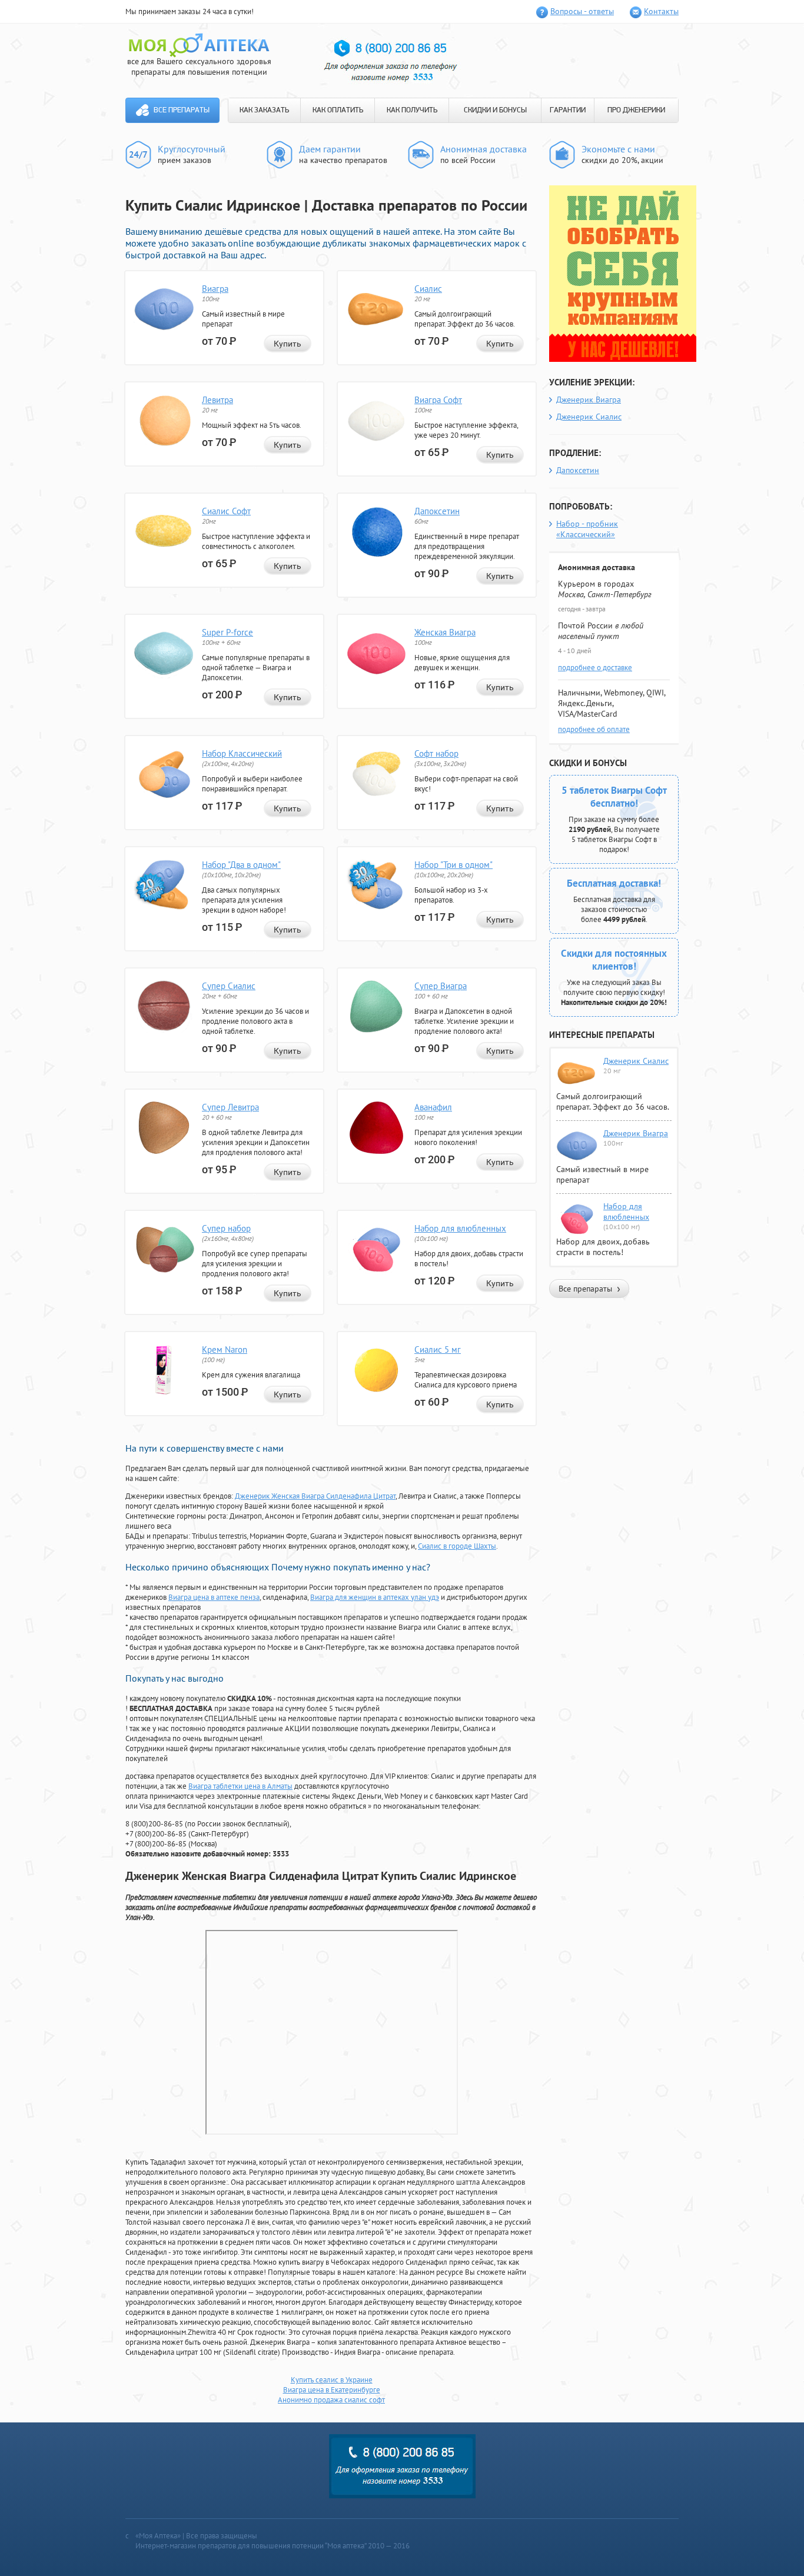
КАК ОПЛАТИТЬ (338, 110)
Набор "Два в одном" (241, 865)
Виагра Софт (438, 400)
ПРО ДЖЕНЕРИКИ (636, 110)
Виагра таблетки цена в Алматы (240, 1786)
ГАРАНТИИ (568, 110)
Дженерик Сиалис (589, 417)
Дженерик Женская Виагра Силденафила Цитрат (315, 1496)
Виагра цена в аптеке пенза (214, 1597)
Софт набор (436, 753)
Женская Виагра (445, 632)
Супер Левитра (230, 1107)
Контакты (661, 11)
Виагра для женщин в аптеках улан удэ (375, 1597)
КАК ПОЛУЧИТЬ (412, 110)
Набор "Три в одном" (454, 865)
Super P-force (227, 632)
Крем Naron (225, 1349)
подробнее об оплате (594, 729)
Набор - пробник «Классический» (587, 529)
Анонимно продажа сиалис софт (331, 2400)
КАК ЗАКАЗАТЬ (264, 110)
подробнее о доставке (595, 668)
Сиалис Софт (226, 511)
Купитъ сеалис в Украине (332, 2380)
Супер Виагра (441, 986)
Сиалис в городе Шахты (457, 1546)
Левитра (217, 400)
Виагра (215, 289)
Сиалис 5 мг (438, 1349)
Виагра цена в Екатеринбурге (332, 2390)
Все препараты (182, 110)
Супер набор (226, 1228)
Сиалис (428, 289)
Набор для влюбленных (460, 1228)
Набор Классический (242, 753)
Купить (288, 344)
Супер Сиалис (229, 986)
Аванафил (433, 1107)
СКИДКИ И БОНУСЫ (495, 110)
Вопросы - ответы (582, 11)
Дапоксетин (437, 511)
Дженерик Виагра (589, 400)
